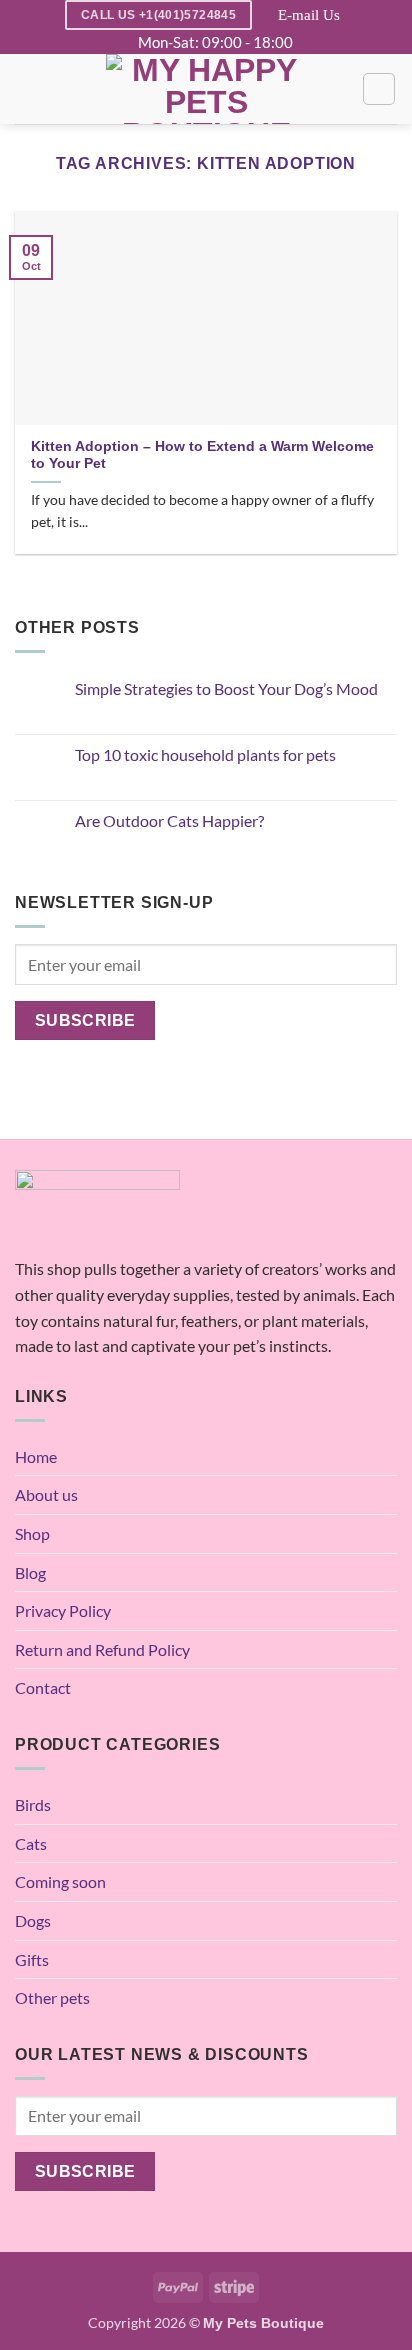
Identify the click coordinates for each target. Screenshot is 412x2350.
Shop (32, 1533)
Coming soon (60, 1881)
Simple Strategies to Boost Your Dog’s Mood (226, 688)
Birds (33, 1804)
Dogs (33, 1920)
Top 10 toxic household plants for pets (205, 754)
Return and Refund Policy (102, 1649)
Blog (30, 1572)
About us (46, 1494)
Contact (43, 1687)
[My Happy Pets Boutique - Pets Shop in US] (206, 89)
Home (36, 1456)
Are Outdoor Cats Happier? (169, 820)
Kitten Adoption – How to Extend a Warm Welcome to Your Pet (202, 455)
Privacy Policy (63, 1610)
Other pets (52, 1997)
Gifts (32, 1959)
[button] (27, 89)
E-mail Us (309, 15)
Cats (31, 1843)
